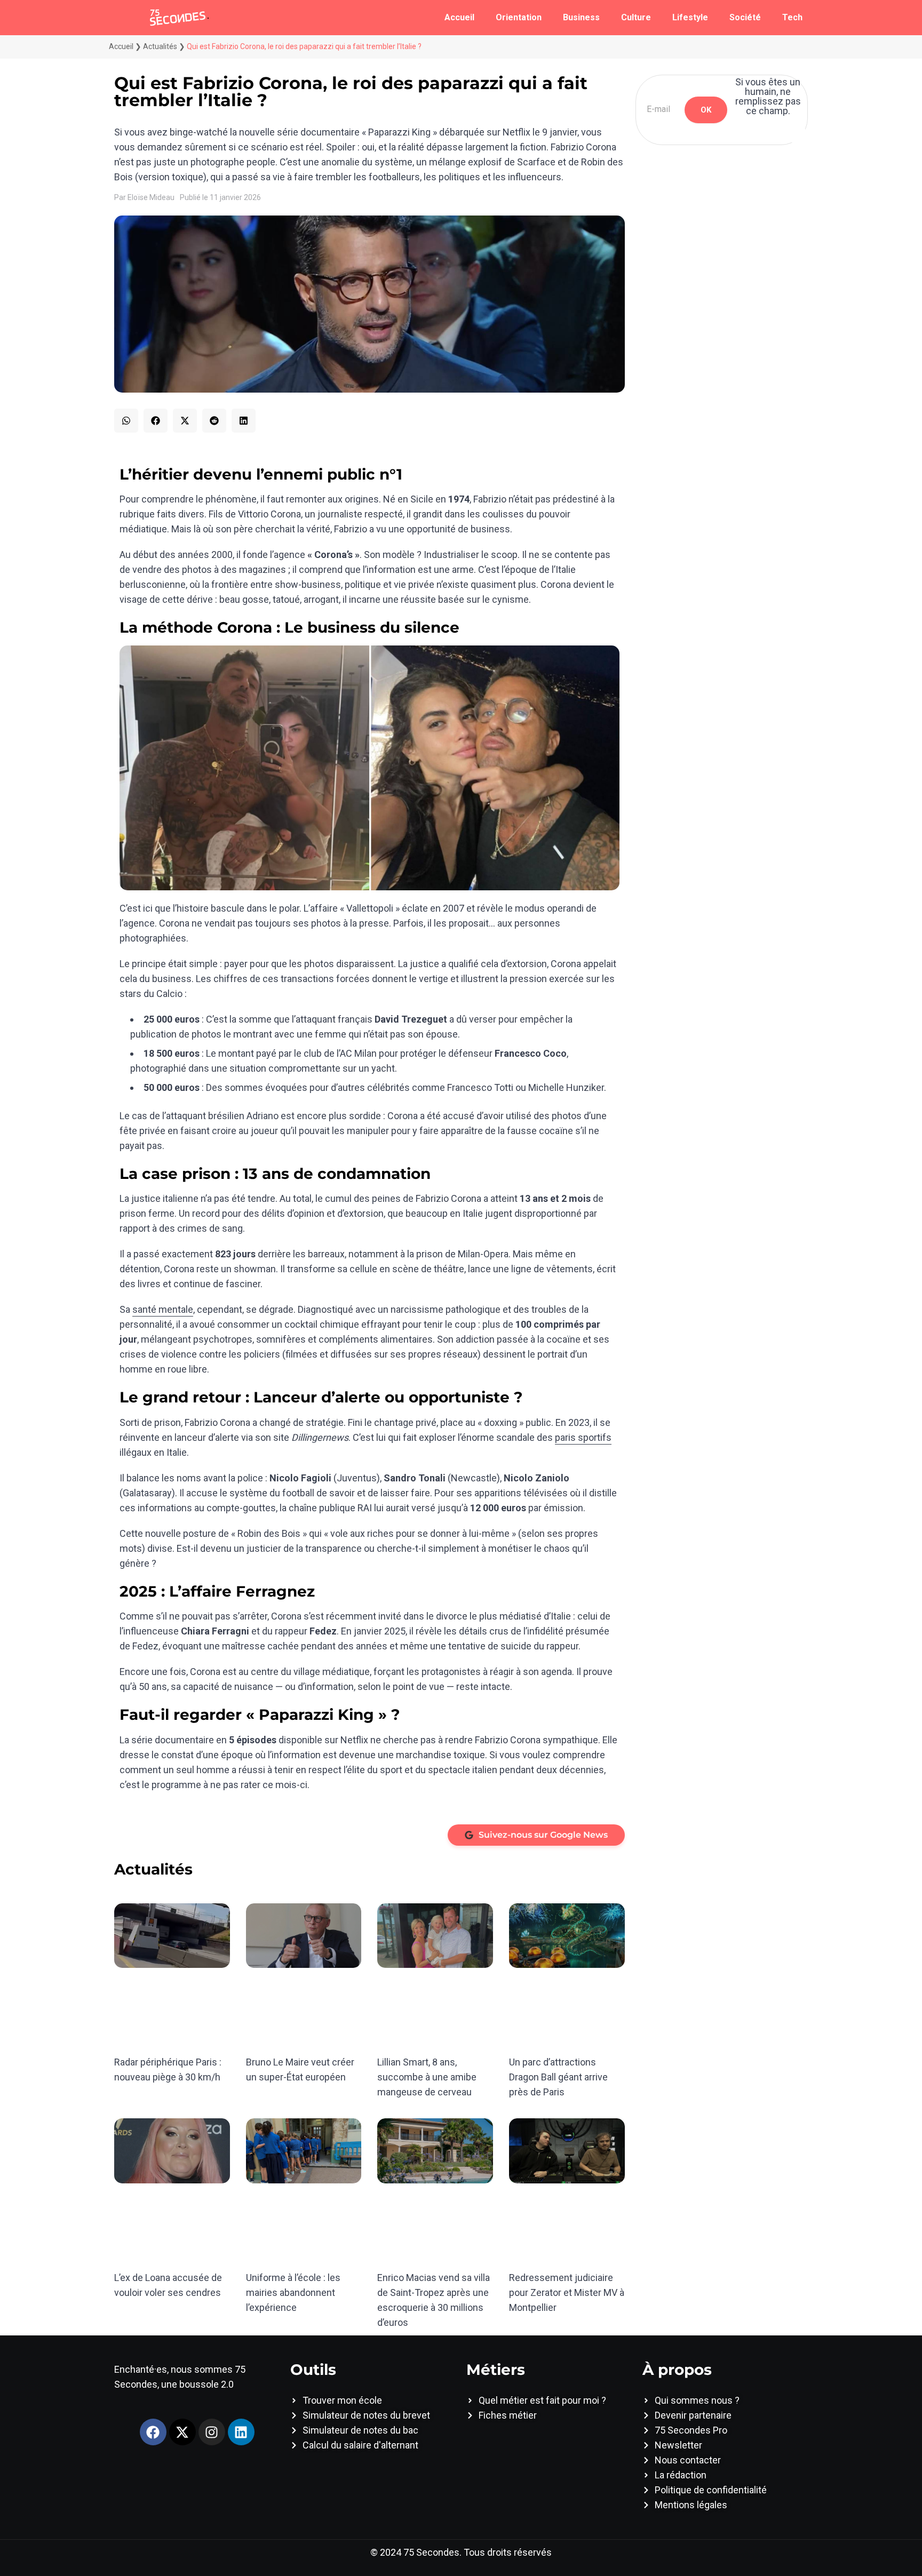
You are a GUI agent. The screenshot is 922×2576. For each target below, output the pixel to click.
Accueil (459, 17)
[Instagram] (212, 2432)
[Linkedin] (241, 2432)
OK (706, 110)
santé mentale (163, 1309)
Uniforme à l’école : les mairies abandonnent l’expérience (293, 2292)
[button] (126, 421)
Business (581, 17)
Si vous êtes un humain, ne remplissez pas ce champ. (768, 97)
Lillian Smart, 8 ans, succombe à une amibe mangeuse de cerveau (427, 2077)
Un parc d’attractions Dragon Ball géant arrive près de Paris (558, 2077)
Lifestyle (690, 17)
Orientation (519, 17)
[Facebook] (153, 2432)
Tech (792, 17)
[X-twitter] (182, 2432)
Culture (636, 17)
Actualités (160, 46)
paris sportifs (583, 1437)
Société (745, 17)
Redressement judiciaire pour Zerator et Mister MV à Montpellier (567, 2292)
